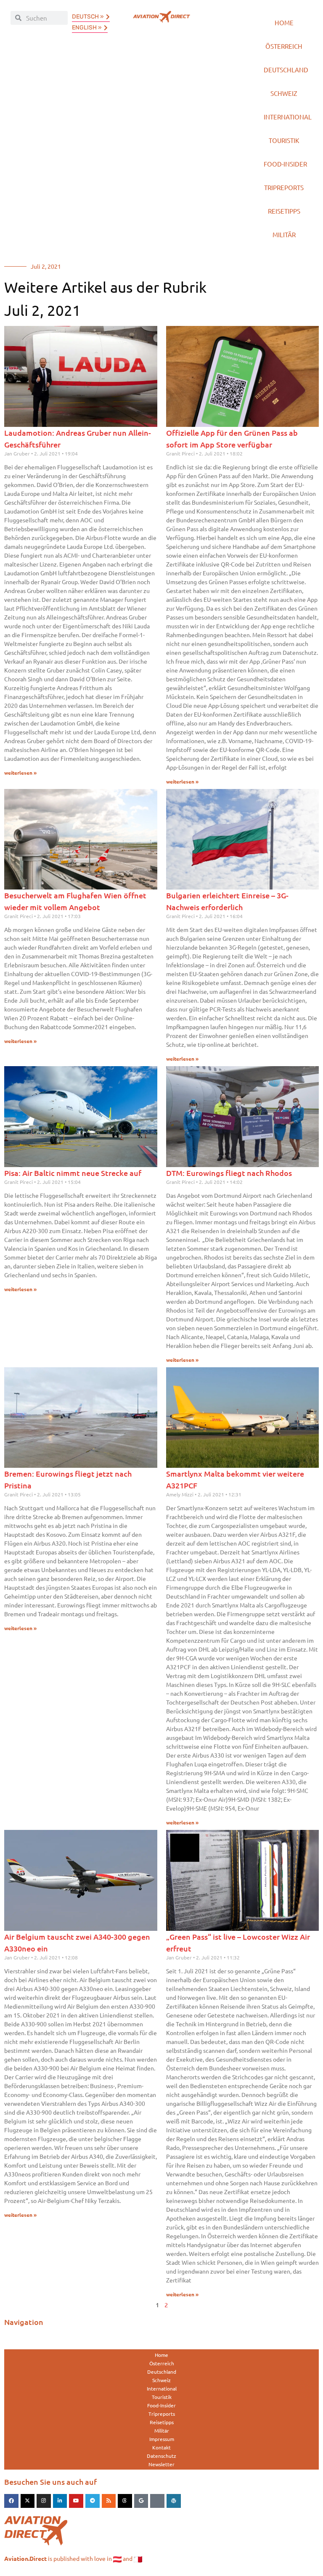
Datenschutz (161, 2456)
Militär (284, 234)
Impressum (162, 2439)
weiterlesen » (20, 773)
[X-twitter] (28, 2501)
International (288, 117)
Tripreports (284, 187)
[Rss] (109, 2501)
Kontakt (161, 2447)
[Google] (141, 2501)
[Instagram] (44, 2501)
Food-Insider (285, 164)
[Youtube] (76, 2501)
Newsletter (161, 2464)
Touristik (284, 140)
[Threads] (125, 2501)
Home (284, 23)
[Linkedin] (60, 2501)
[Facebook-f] (11, 2501)
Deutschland (286, 70)
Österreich (284, 46)
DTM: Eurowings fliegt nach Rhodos (229, 1173)
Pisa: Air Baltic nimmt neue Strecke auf (73, 1173)
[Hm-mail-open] (157, 2501)
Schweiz (284, 93)
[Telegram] (93, 2501)
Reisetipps (284, 211)
